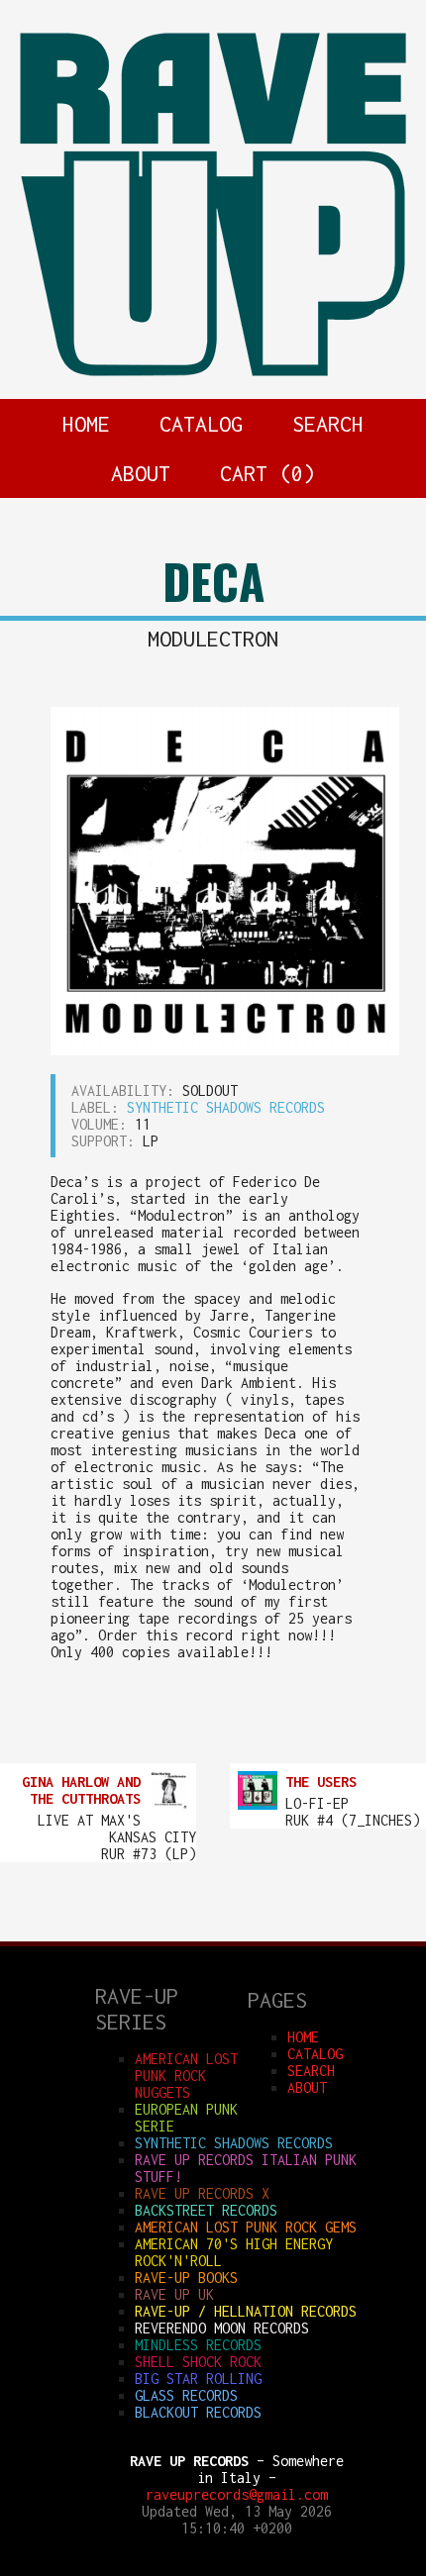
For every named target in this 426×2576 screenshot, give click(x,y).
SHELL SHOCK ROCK (198, 2362)
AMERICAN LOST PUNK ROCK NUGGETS (186, 2076)
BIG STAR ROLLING (198, 2378)
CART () (267, 473)
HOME (86, 424)
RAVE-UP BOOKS (186, 2278)
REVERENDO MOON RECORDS (222, 2328)
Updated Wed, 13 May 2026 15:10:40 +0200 (237, 2520)
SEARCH (328, 424)
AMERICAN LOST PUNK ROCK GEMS (246, 2227)
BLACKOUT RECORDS (198, 2412)
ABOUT (141, 473)
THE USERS (321, 1782)
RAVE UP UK (174, 2294)
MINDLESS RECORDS (198, 2345)
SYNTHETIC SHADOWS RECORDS (226, 1107)
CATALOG (201, 424)
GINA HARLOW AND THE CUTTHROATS (81, 1790)
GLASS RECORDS (186, 2395)
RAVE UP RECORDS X (202, 2193)
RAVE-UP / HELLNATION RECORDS (246, 2311)
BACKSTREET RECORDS (206, 2210)
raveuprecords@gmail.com (237, 2494)
